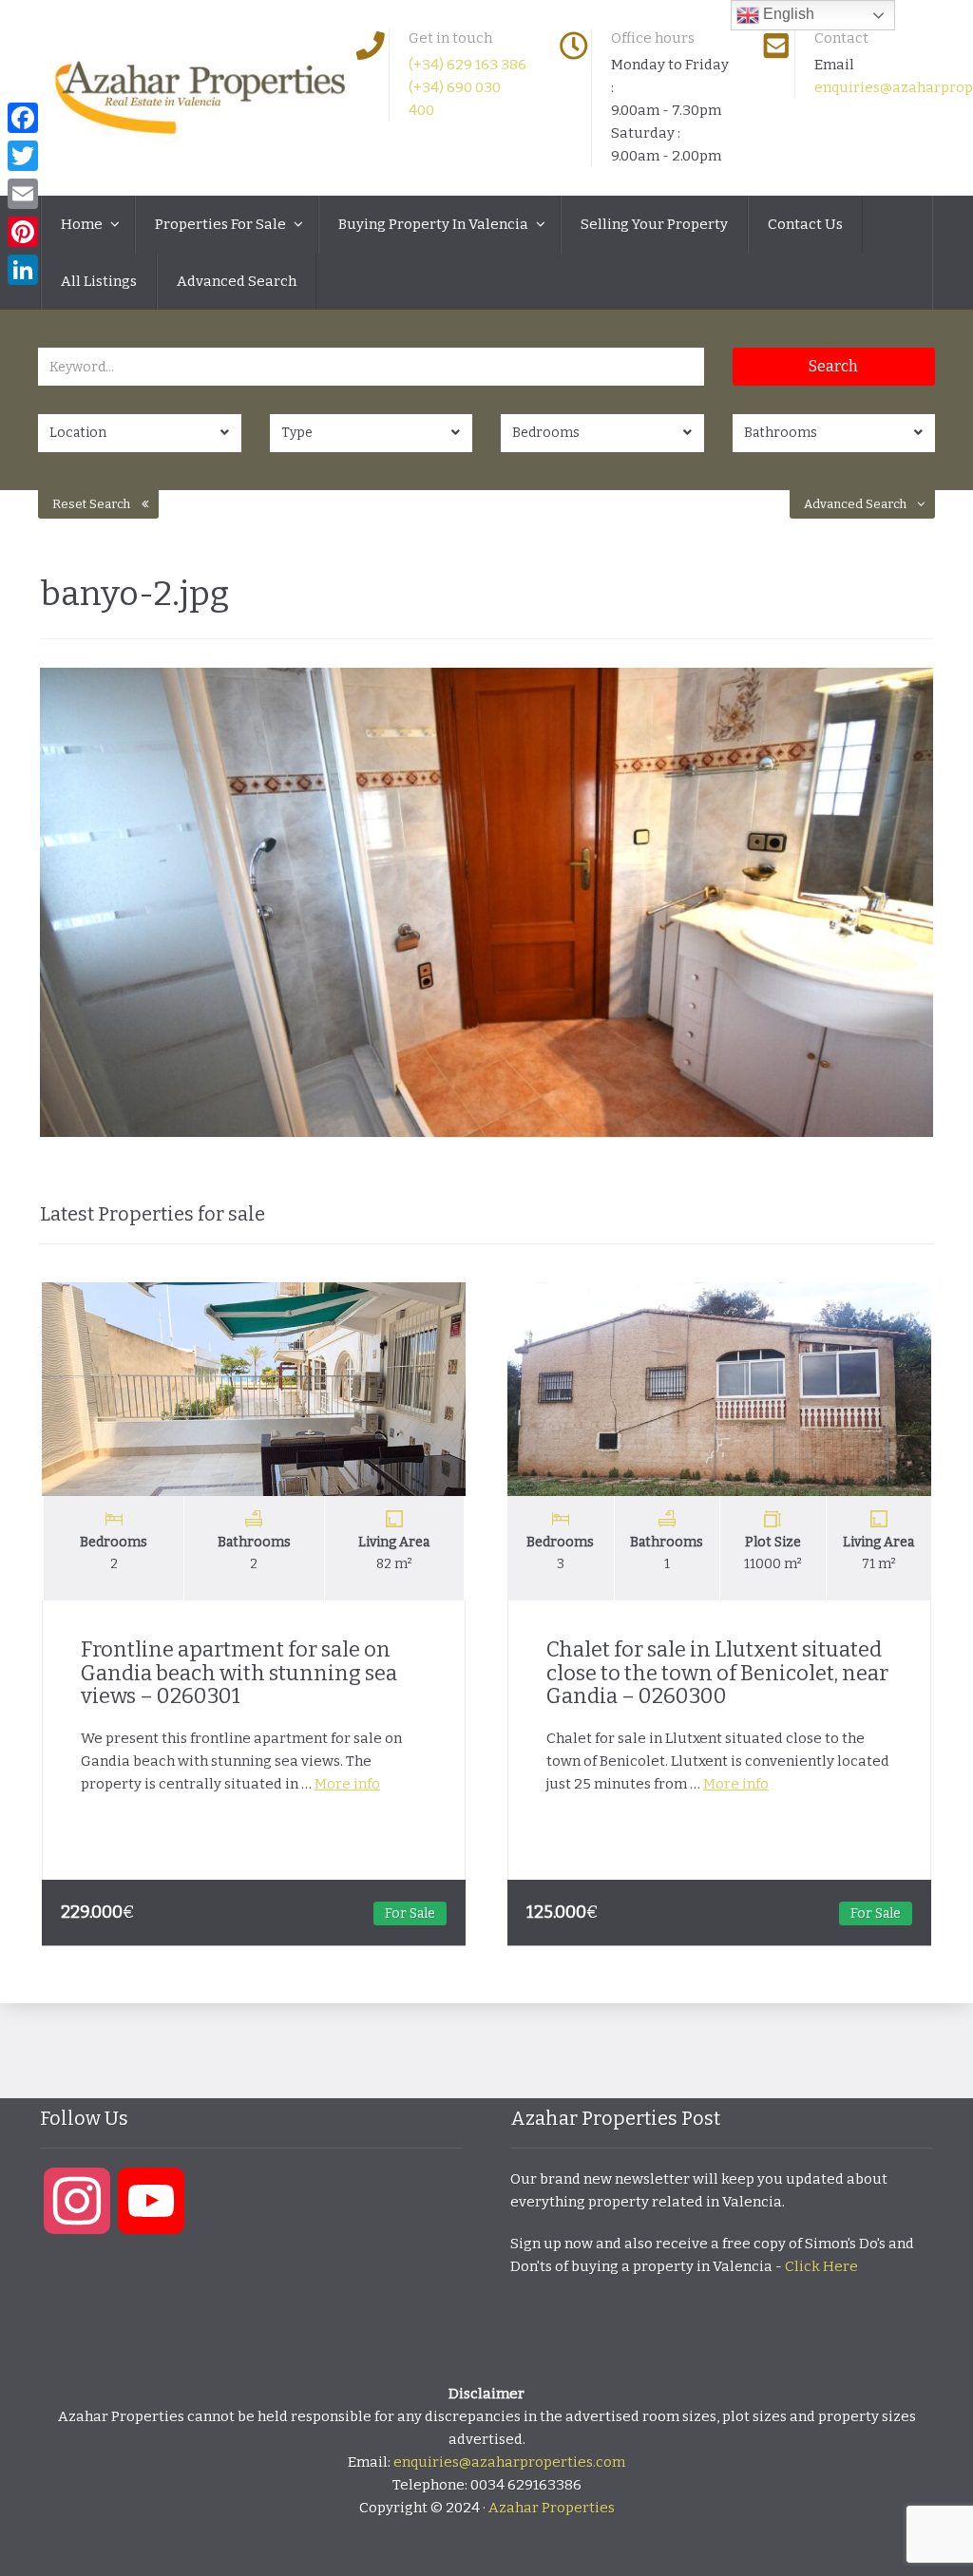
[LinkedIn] (23, 270)
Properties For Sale (222, 224)
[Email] (23, 194)
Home (83, 224)
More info (347, 1784)
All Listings (99, 281)
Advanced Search (237, 281)
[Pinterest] (23, 232)
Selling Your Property (654, 224)
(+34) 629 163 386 (467, 65)
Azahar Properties (552, 2508)
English (787, 14)
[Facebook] (23, 118)
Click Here (821, 2266)
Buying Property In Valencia (435, 224)
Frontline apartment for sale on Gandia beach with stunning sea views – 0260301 (239, 1672)
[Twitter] (23, 156)
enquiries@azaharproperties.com (509, 2462)
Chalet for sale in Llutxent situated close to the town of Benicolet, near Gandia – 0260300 (717, 1672)
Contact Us (805, 224)
